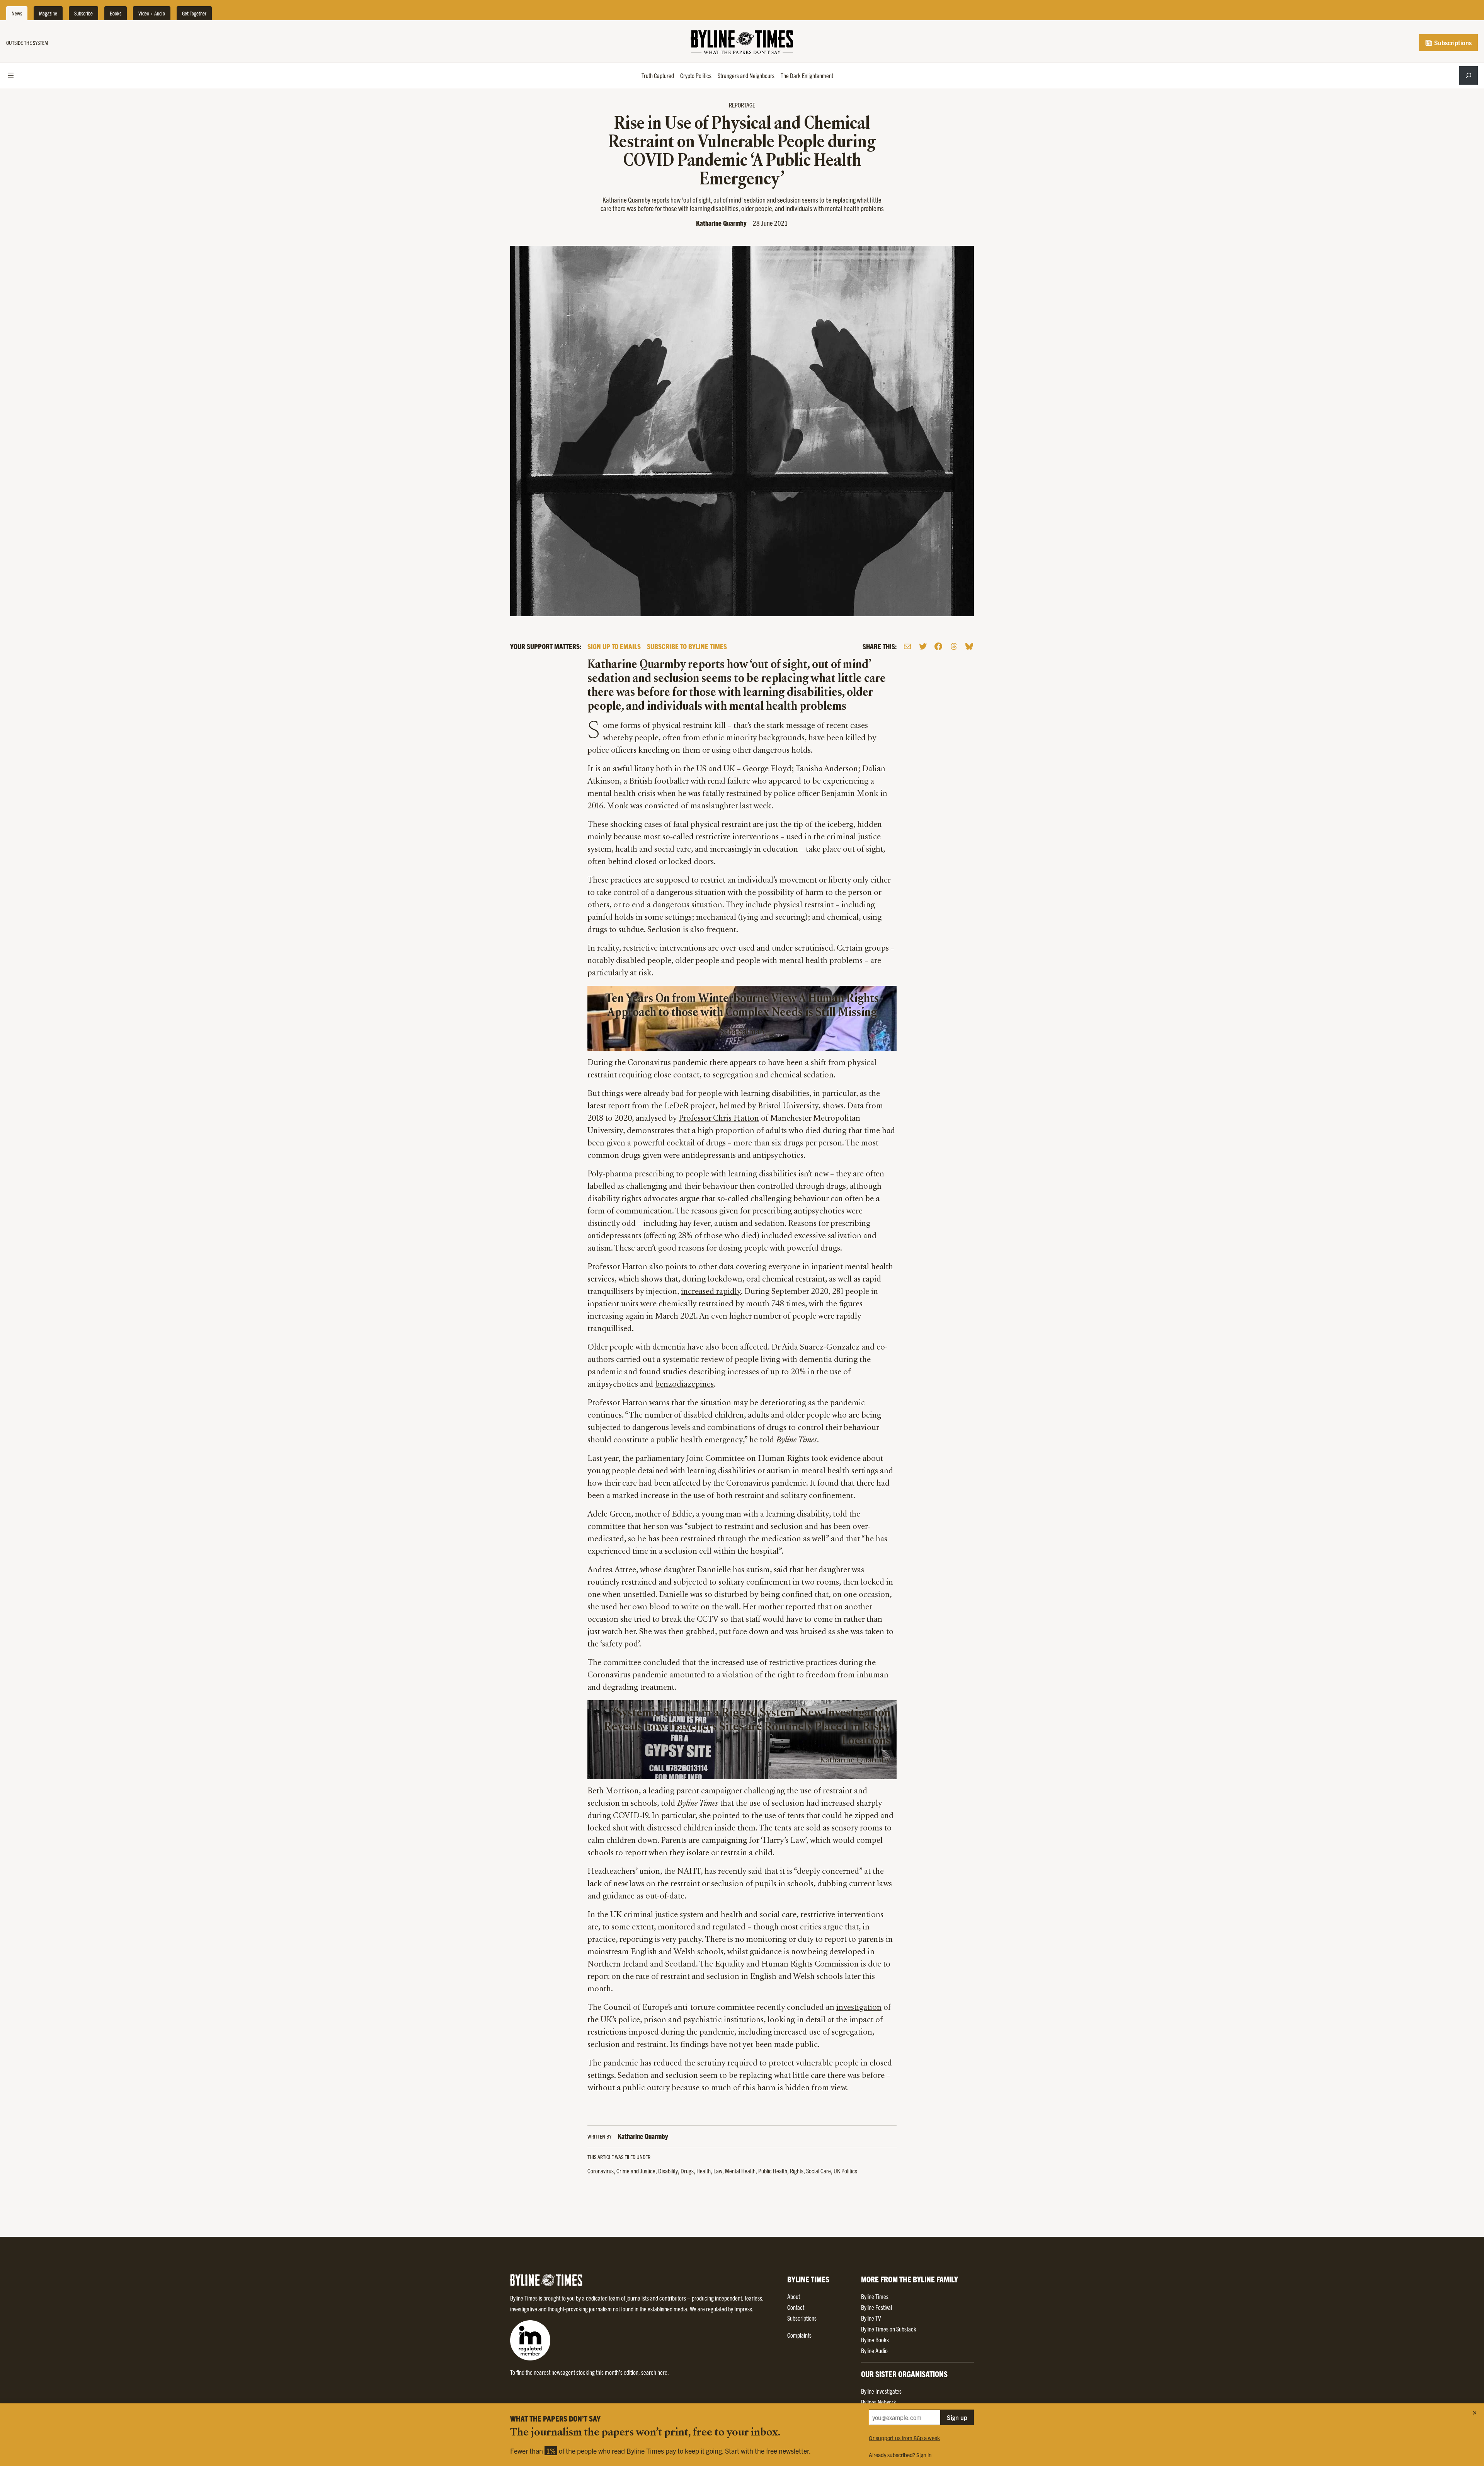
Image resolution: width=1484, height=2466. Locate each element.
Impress (743, 2309)
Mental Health (740, 2171)
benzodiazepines (684, 1385)
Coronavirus (601, 2171)
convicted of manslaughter (691, 806)
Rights (797, 2171)
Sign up (957, 2417)
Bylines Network (879, 2402)
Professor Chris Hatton (719, 1119)
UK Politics (845, 2171)
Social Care (819, 2171)
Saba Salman (742, 1032)
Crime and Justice (636, 2171)
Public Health (773, 2171)
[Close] (1475, 2413)
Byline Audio (874, 2350)
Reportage (742, 105)
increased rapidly (711, 1292)
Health (704, 2171)
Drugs (687, 2171)
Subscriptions (1452, 43)
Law (718, 2171)
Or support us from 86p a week (904, 2438)
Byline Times (875, 2296)
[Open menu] (11, 75)
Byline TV (871, 2318)
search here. (655, 2372)
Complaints (799, 2335)
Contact (796, 2307)
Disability (668, 2171)
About (794, 2296)
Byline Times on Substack (889, 2329)
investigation (859, 2008)
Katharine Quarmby (721, 223)
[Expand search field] (1469, 75)
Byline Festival (876, 2307)
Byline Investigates (881, 2391)
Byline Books (875, 2340)
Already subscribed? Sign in (900, 2455)
